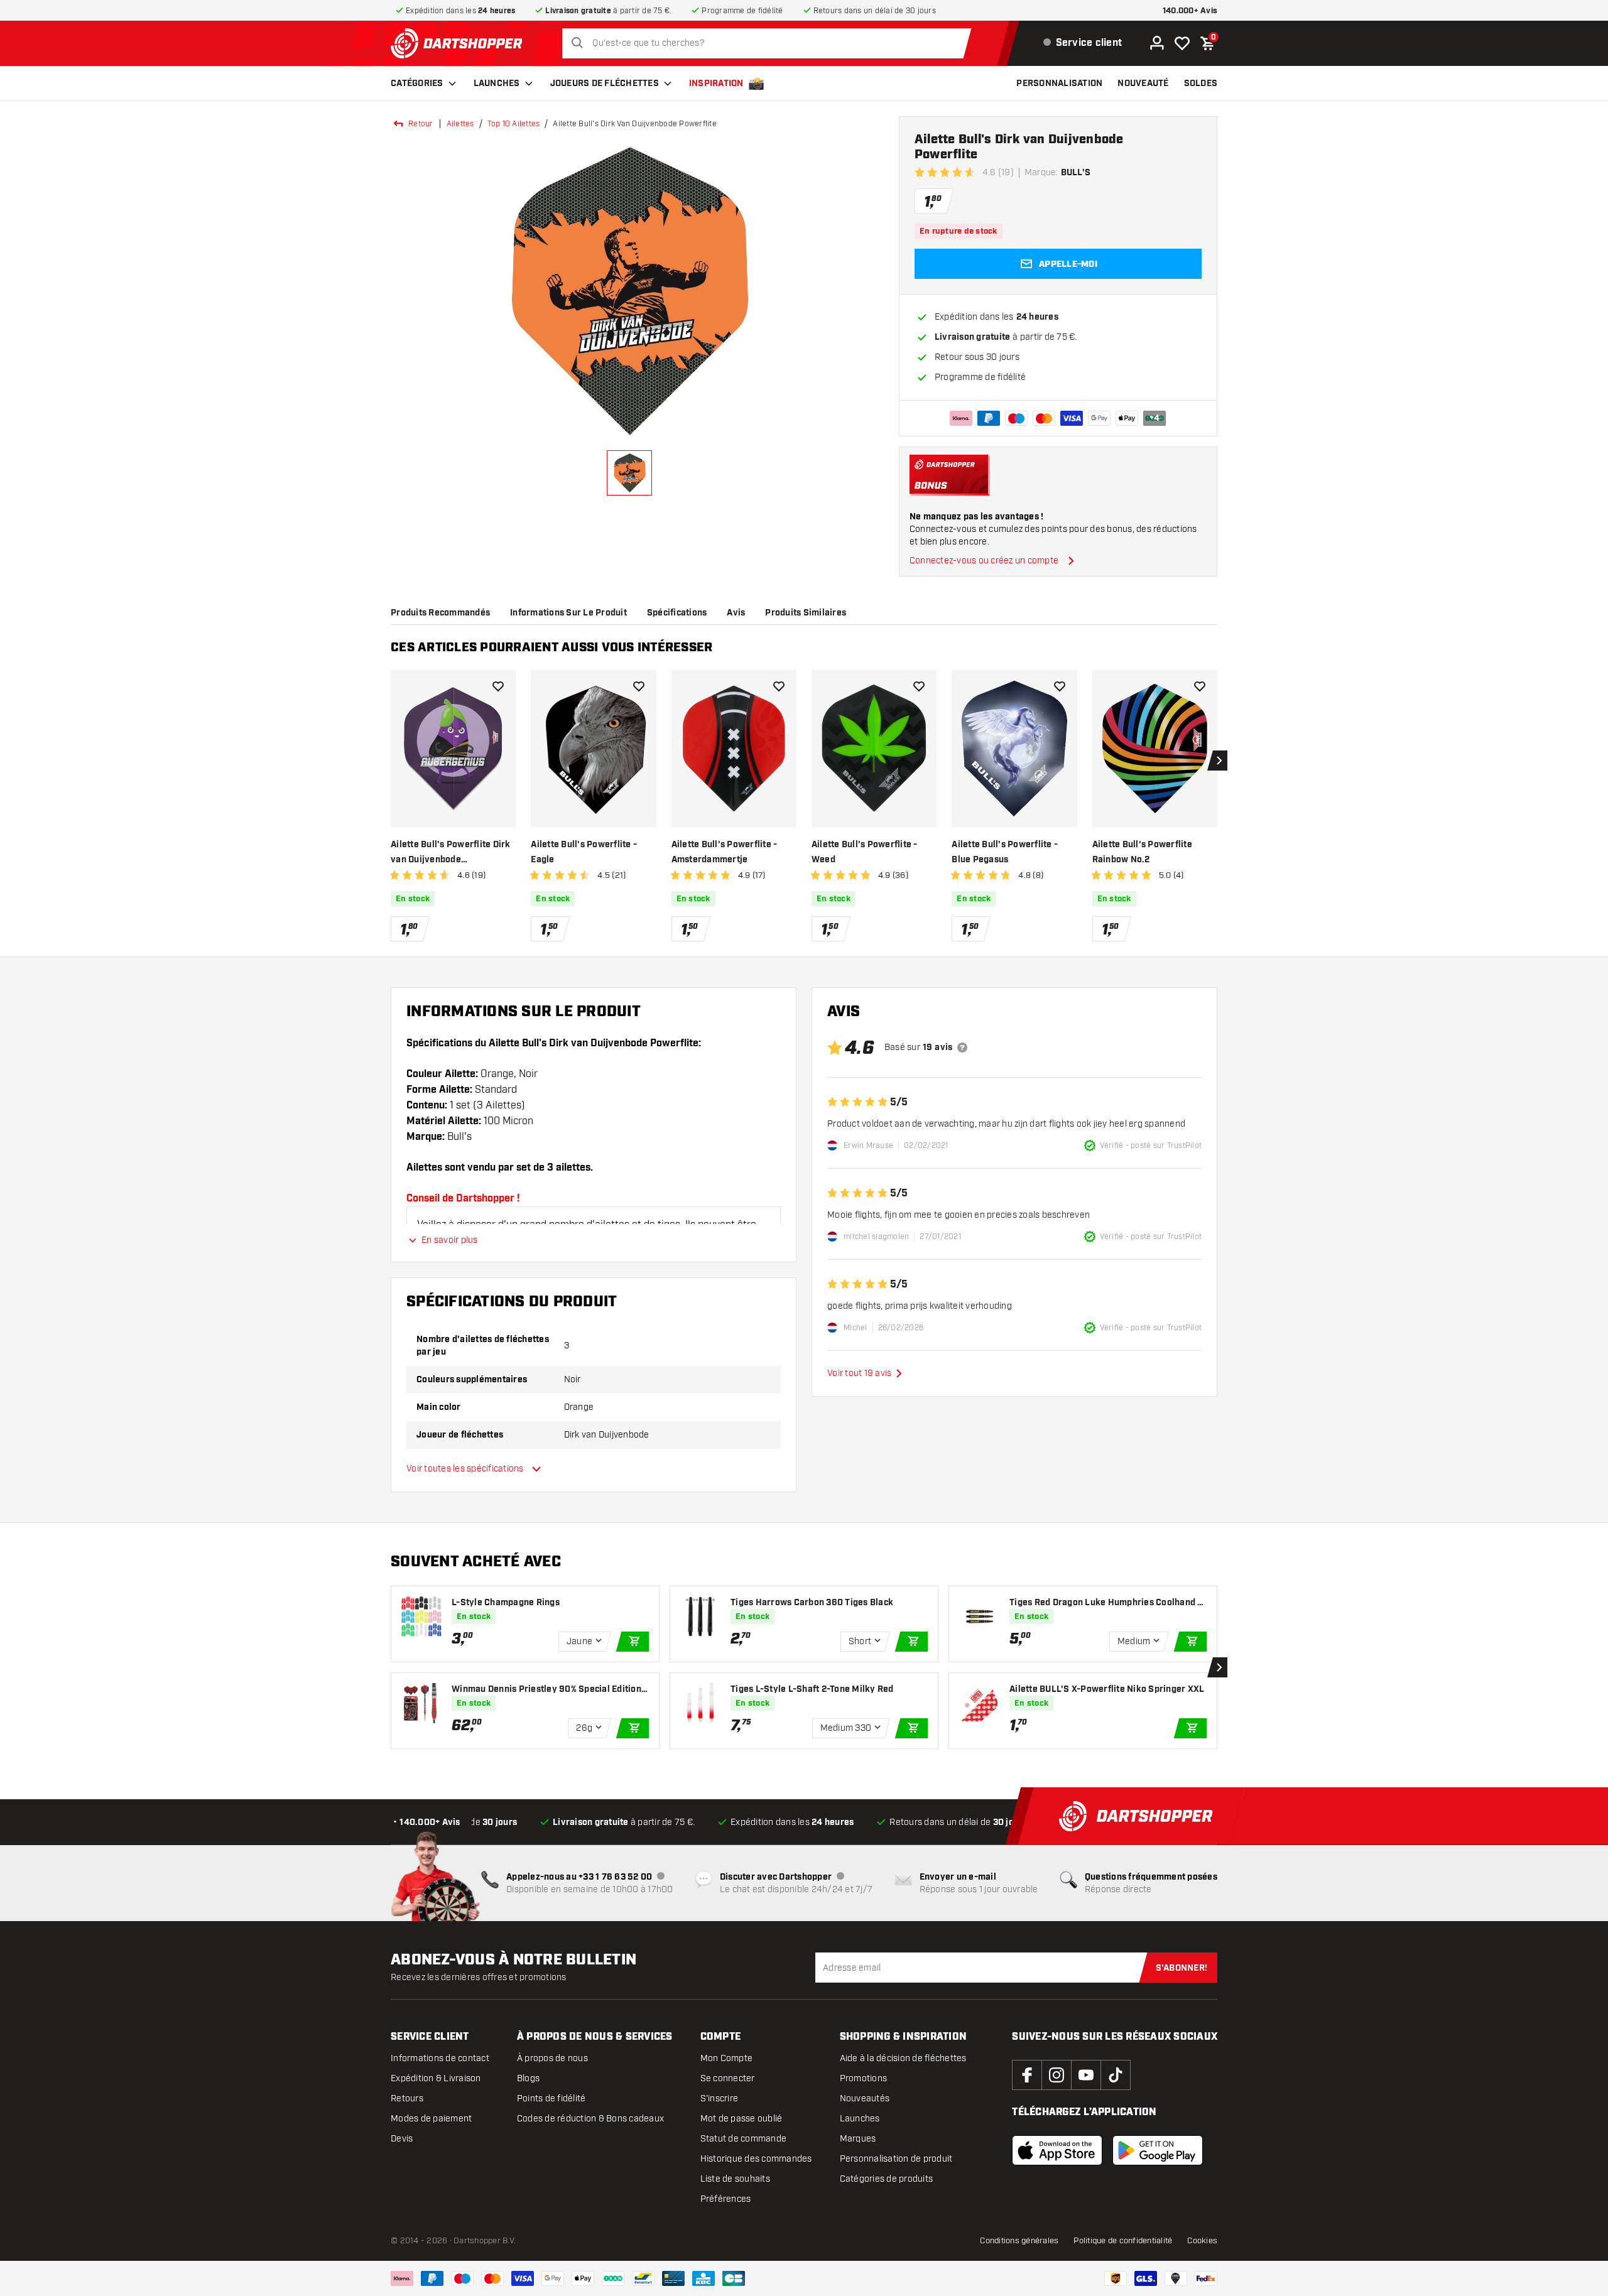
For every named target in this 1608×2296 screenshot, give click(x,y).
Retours (407, 2098)
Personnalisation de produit (896, 2159)
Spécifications (677, 613)
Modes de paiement (431, 2119)
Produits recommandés (440, 613)
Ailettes (460, 124)
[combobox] (770, 43)
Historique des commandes (756, 2159)
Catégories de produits (887, 2179)
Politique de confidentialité (1123, 2241)
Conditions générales (1019, 2241)
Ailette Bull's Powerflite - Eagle (584, 852)
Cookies (1202, 2241)
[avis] (962, 1048)
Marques (858, 2139)
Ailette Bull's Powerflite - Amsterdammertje (725, 852)
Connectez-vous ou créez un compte (984, 560)
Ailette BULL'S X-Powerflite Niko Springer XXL (1107, 1689)
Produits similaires (806, 613)
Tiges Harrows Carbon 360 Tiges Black (812, 1603)
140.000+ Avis (1190, 11)
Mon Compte (727, 2058)
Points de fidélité (551, 2098)
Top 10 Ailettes (514, 124)
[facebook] (1027, 2075)
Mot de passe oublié (742, 2119)
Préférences (726, 2199)
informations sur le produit (568, 613)
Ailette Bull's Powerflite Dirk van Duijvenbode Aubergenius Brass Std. (451, 853)
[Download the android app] (1158, 2150)
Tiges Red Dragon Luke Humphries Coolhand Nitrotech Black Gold (1108, 1603)
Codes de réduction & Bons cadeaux (590, 2119)
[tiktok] (1116, 2075)
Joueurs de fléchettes (605, 84)
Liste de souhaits (735, 2179)
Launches (497, 84)
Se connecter (728, 2078)
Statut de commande (744, 2139)
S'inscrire (720, 2098)
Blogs (528, 2078)
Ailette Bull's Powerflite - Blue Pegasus (1005, 852)
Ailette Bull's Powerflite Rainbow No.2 (1142, 852)
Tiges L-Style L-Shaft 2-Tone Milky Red (812, 1689)
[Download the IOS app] (1057, 2150)
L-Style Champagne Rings (506, 1603)
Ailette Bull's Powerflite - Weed (865, 852)
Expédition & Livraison (436, 2078)
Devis (402, 2139)
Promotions (864, 2078)
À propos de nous (552, 2058)
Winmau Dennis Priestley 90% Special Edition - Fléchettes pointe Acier (549, 1690)
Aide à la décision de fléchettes (903, 2058)
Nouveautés (865, 2098)
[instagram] (1057, 2075)
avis (736, 613)
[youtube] (1086, 2075)
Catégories (417, 84)
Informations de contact (440, 2058)
